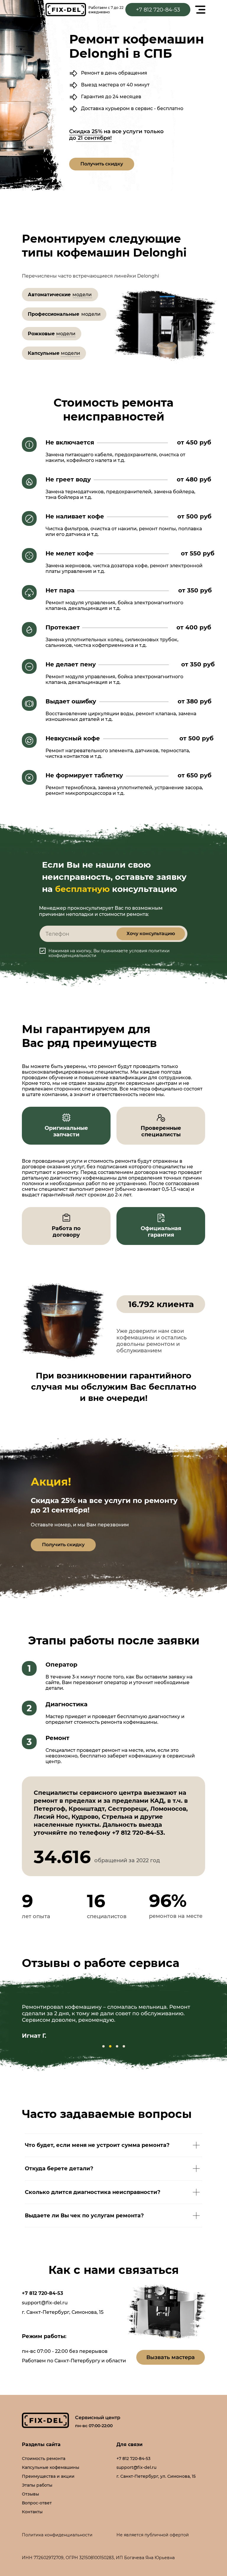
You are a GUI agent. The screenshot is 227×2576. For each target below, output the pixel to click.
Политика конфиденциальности (57, 2535)
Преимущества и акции (48, 2476)
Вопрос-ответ (37, 2503)
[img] (66, 10)
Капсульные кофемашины (51, 2467)
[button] (102, 164)
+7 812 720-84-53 (42, 2293)
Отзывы (30, 2494)
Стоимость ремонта (44, 2459)
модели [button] (82, 295)
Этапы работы (37, 2485)
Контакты (32, 2512)
